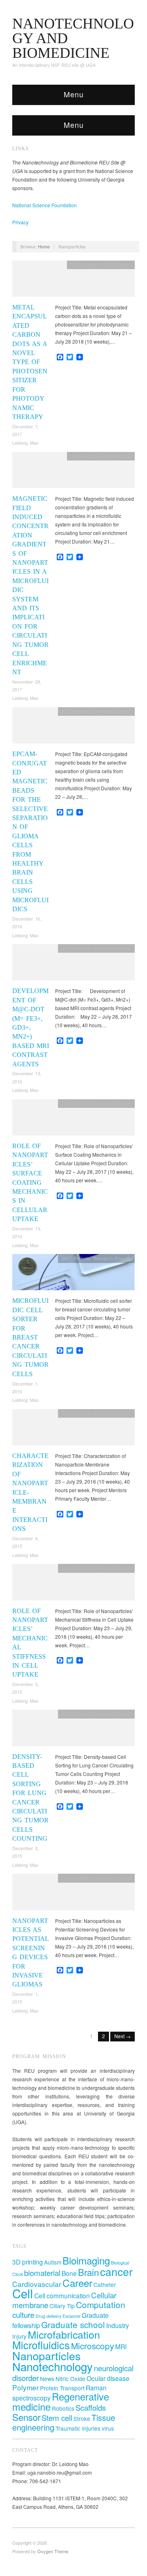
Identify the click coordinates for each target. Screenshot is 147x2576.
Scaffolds (91, 2407)
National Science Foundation (45, 205)
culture (23, 2314)
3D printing (28, 2262)
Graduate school (73, 2324)
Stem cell (57, 2417)
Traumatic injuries (78, 2428)
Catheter (105, 2284)
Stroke (82, 2418)
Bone (69, 2273)
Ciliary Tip (62, 2306)
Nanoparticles (47, 2356)
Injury (19, 2336)
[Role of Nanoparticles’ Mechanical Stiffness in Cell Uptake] (73, 1584)
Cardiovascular (37, 2284)
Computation (101, 2304)
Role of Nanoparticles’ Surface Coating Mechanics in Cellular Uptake (30, 1182)
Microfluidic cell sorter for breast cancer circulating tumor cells (30, 1337)
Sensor (26, 2417)
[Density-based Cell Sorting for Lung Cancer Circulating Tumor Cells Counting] (73, 1730)
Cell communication (62, 2295)
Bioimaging (86, 2260)
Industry (118, 2325)
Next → (122, 2036)
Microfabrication (64, 2334)
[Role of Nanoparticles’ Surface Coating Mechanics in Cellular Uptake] (73, 1119)
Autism (53, 2262)
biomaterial (42, 2272)
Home (44, 246)
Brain (88, 2272)
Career (77, 2283)
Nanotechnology (52, 2366)
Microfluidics (41, 2345)
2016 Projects (76, 1568)
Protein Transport (62, 2388)
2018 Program (85, 265)
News (47, 2379)
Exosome (71, 2316)
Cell (23, 2293)
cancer (116, 2271)
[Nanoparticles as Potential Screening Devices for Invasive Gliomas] (73, 1894)
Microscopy (92, 2346)
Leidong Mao (25, 443)
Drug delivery (48, 2316)
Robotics (63, 2408)
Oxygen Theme (53, 2551)
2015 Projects (76, 1413)
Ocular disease (108, 2378)
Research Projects (112, 711)
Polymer (26, 2387)
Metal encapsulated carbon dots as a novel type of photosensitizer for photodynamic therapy (30, 362)
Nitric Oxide (70, 2379)
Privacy (20, 222)
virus (108, 2428)
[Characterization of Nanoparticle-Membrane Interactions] (73, 1429)
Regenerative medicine (61, 2402)
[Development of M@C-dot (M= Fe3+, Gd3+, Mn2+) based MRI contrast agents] (73, 964)
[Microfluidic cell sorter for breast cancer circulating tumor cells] (73, 1274)
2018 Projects (117, 265)
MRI (121, 2346)
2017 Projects (76, 711)
